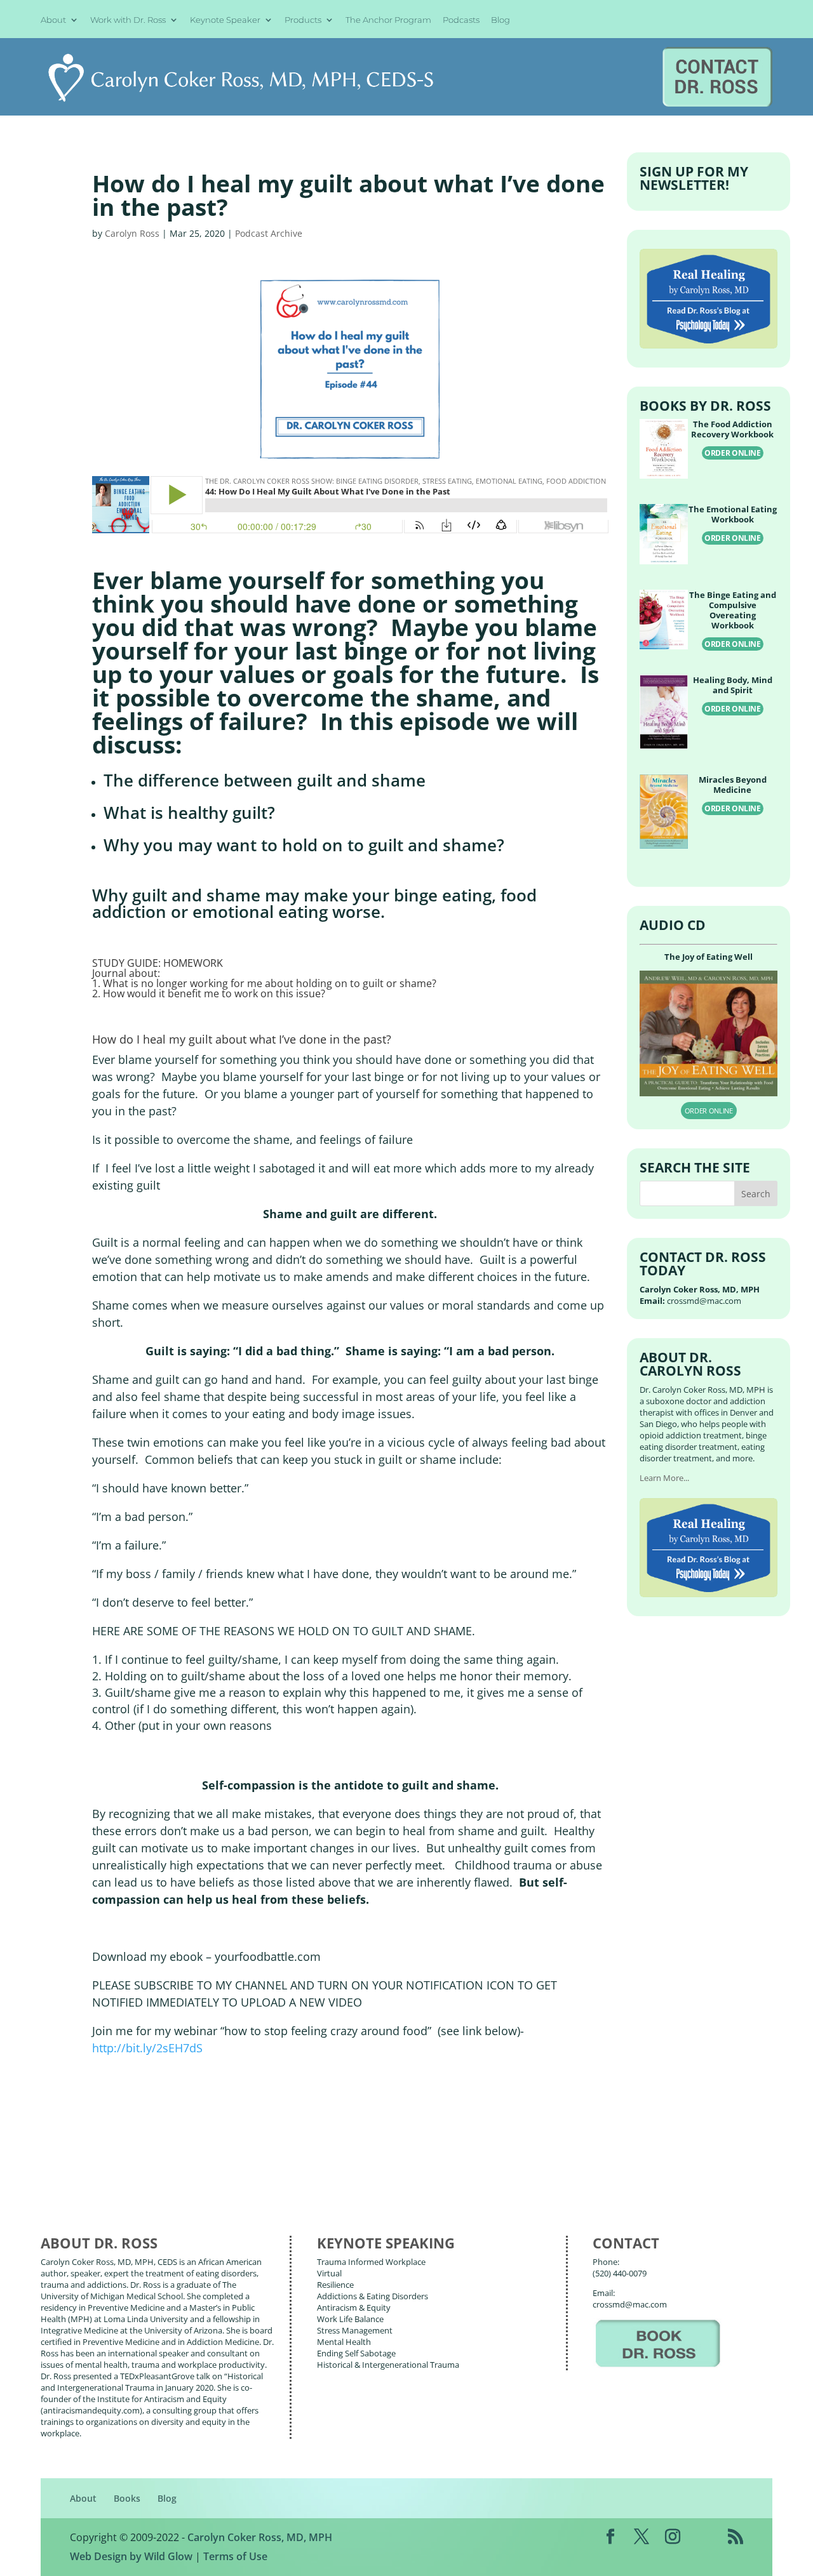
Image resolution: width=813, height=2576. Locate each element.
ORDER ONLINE (733, 453)
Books (127, 2498)
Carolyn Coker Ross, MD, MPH (260, 2537)
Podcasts (461, 20)
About (53, 20)
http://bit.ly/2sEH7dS (147, 2048)
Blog (501, 20)
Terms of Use (235, 2556)
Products (303, 20)
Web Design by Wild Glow (131, 2556)
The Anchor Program (388, 20)
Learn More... (664, 1478)
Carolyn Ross (132, 233)
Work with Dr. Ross (128, 20)
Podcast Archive (269, 233)
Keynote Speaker (225, 20)
